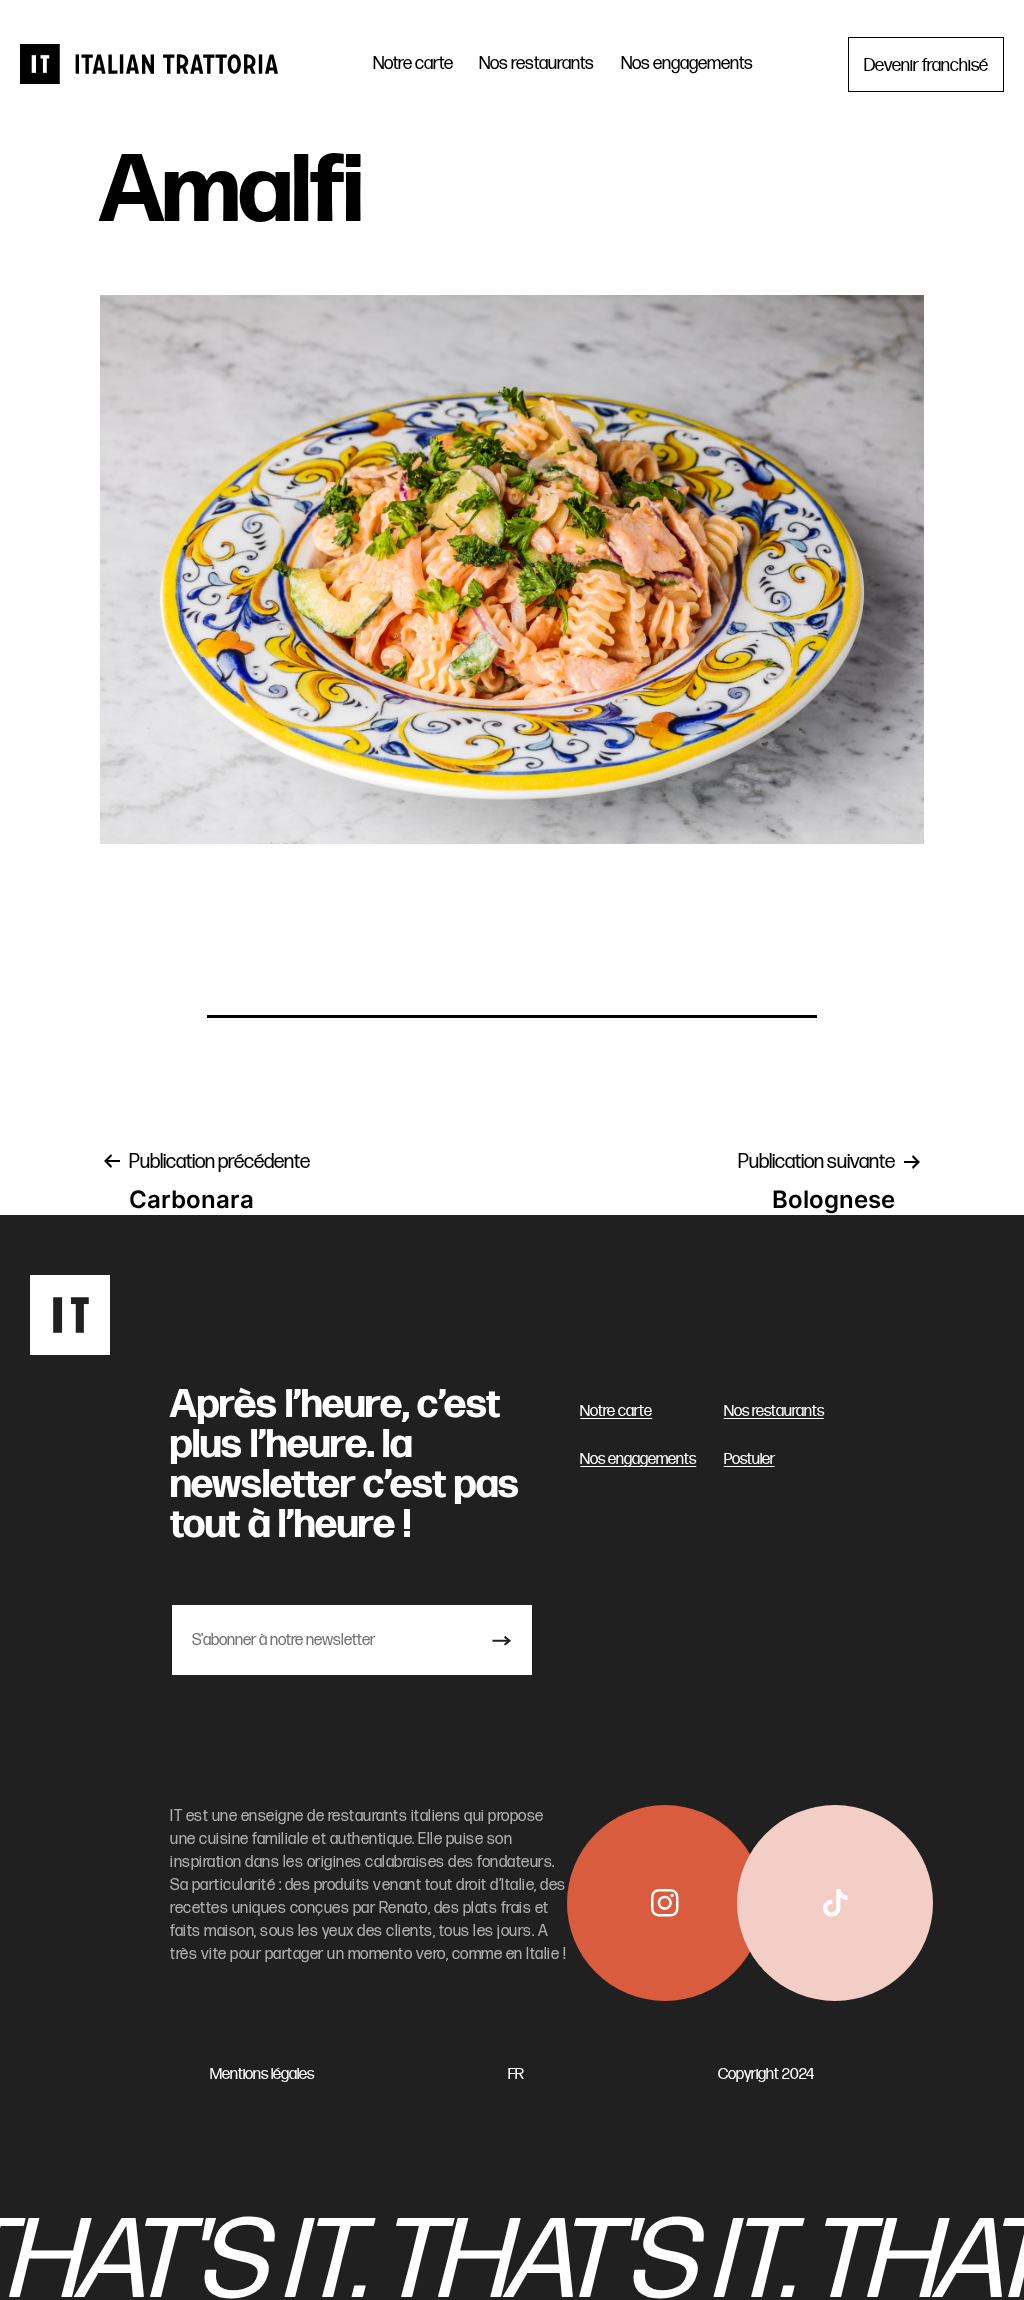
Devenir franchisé (926, 63)
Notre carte (413, 63)
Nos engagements (687, 63)
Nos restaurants (536, 63)
